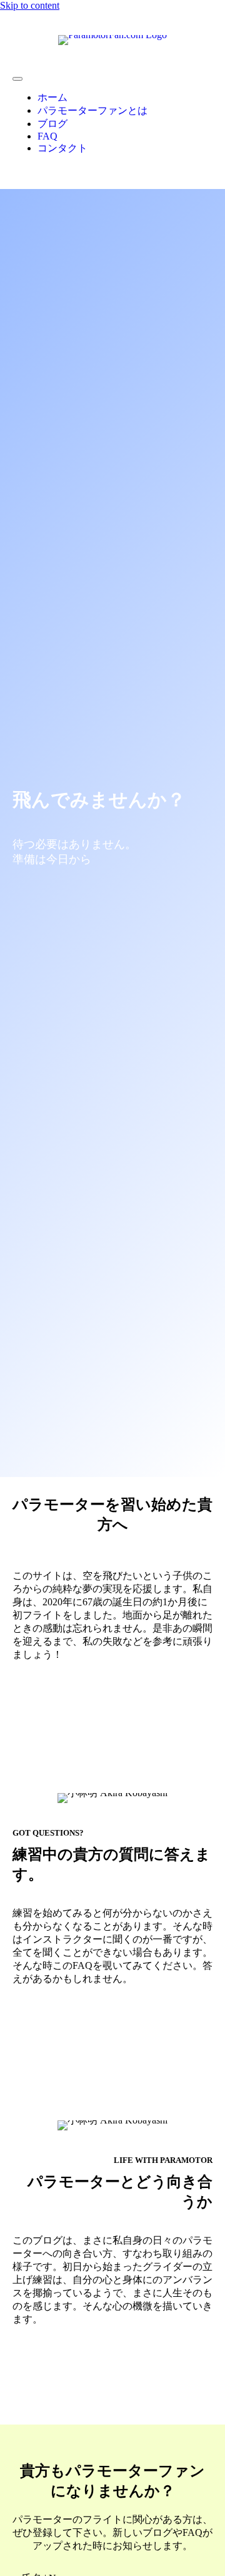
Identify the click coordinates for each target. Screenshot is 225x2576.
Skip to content (30, 5)
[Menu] (17, 79)
